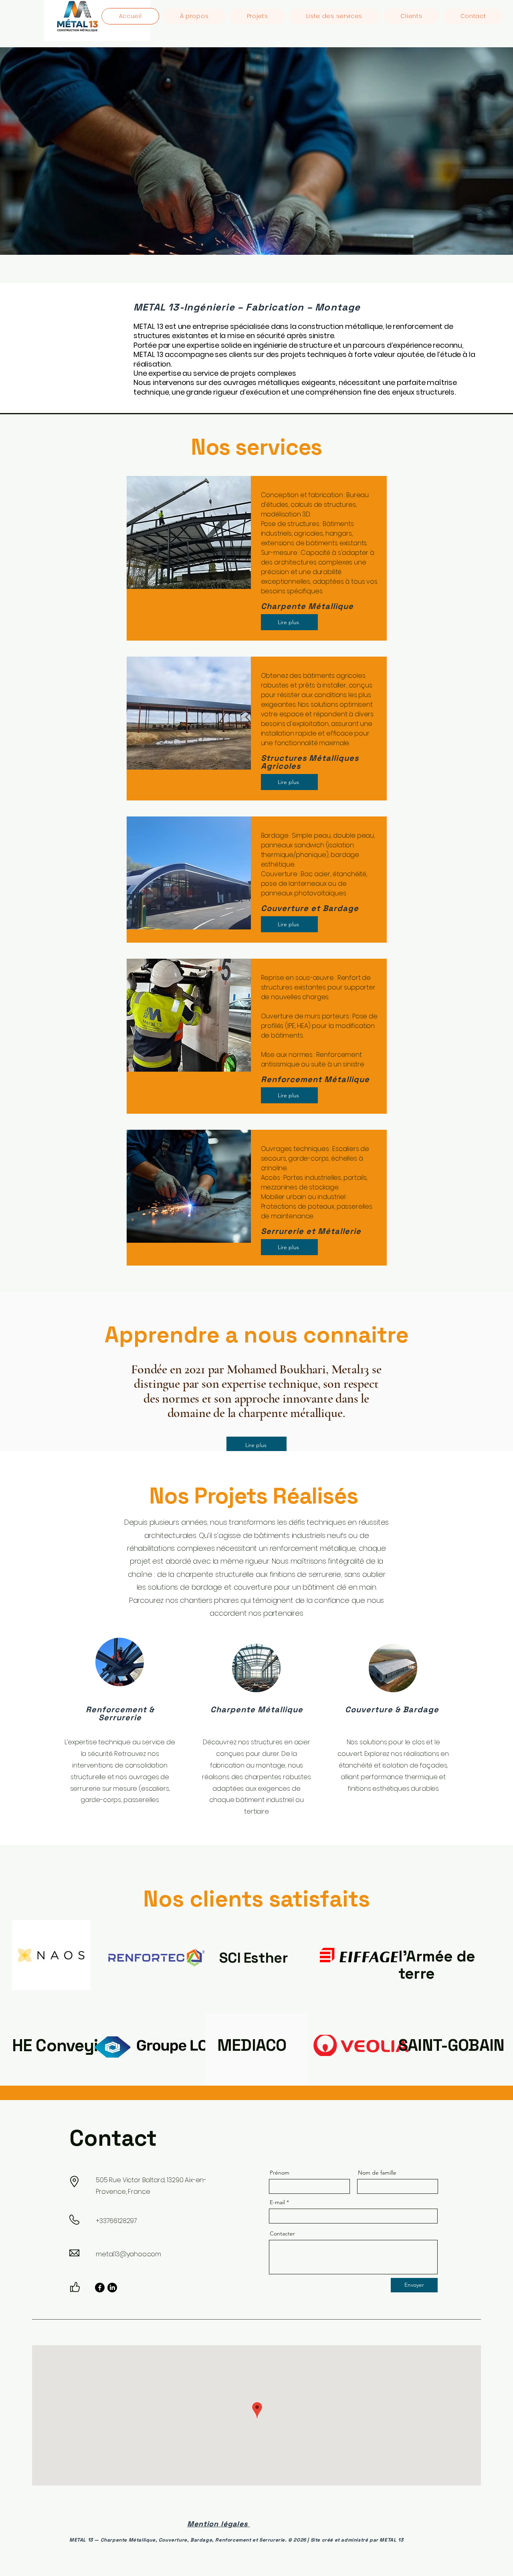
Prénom (280, 2173)
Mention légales (218, 2524)
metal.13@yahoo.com (128, 2254)
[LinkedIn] (112, 2288)
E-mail (277, 2202)
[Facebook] (100, 2288)
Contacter (282, 2233)
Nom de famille (377, 2173)
